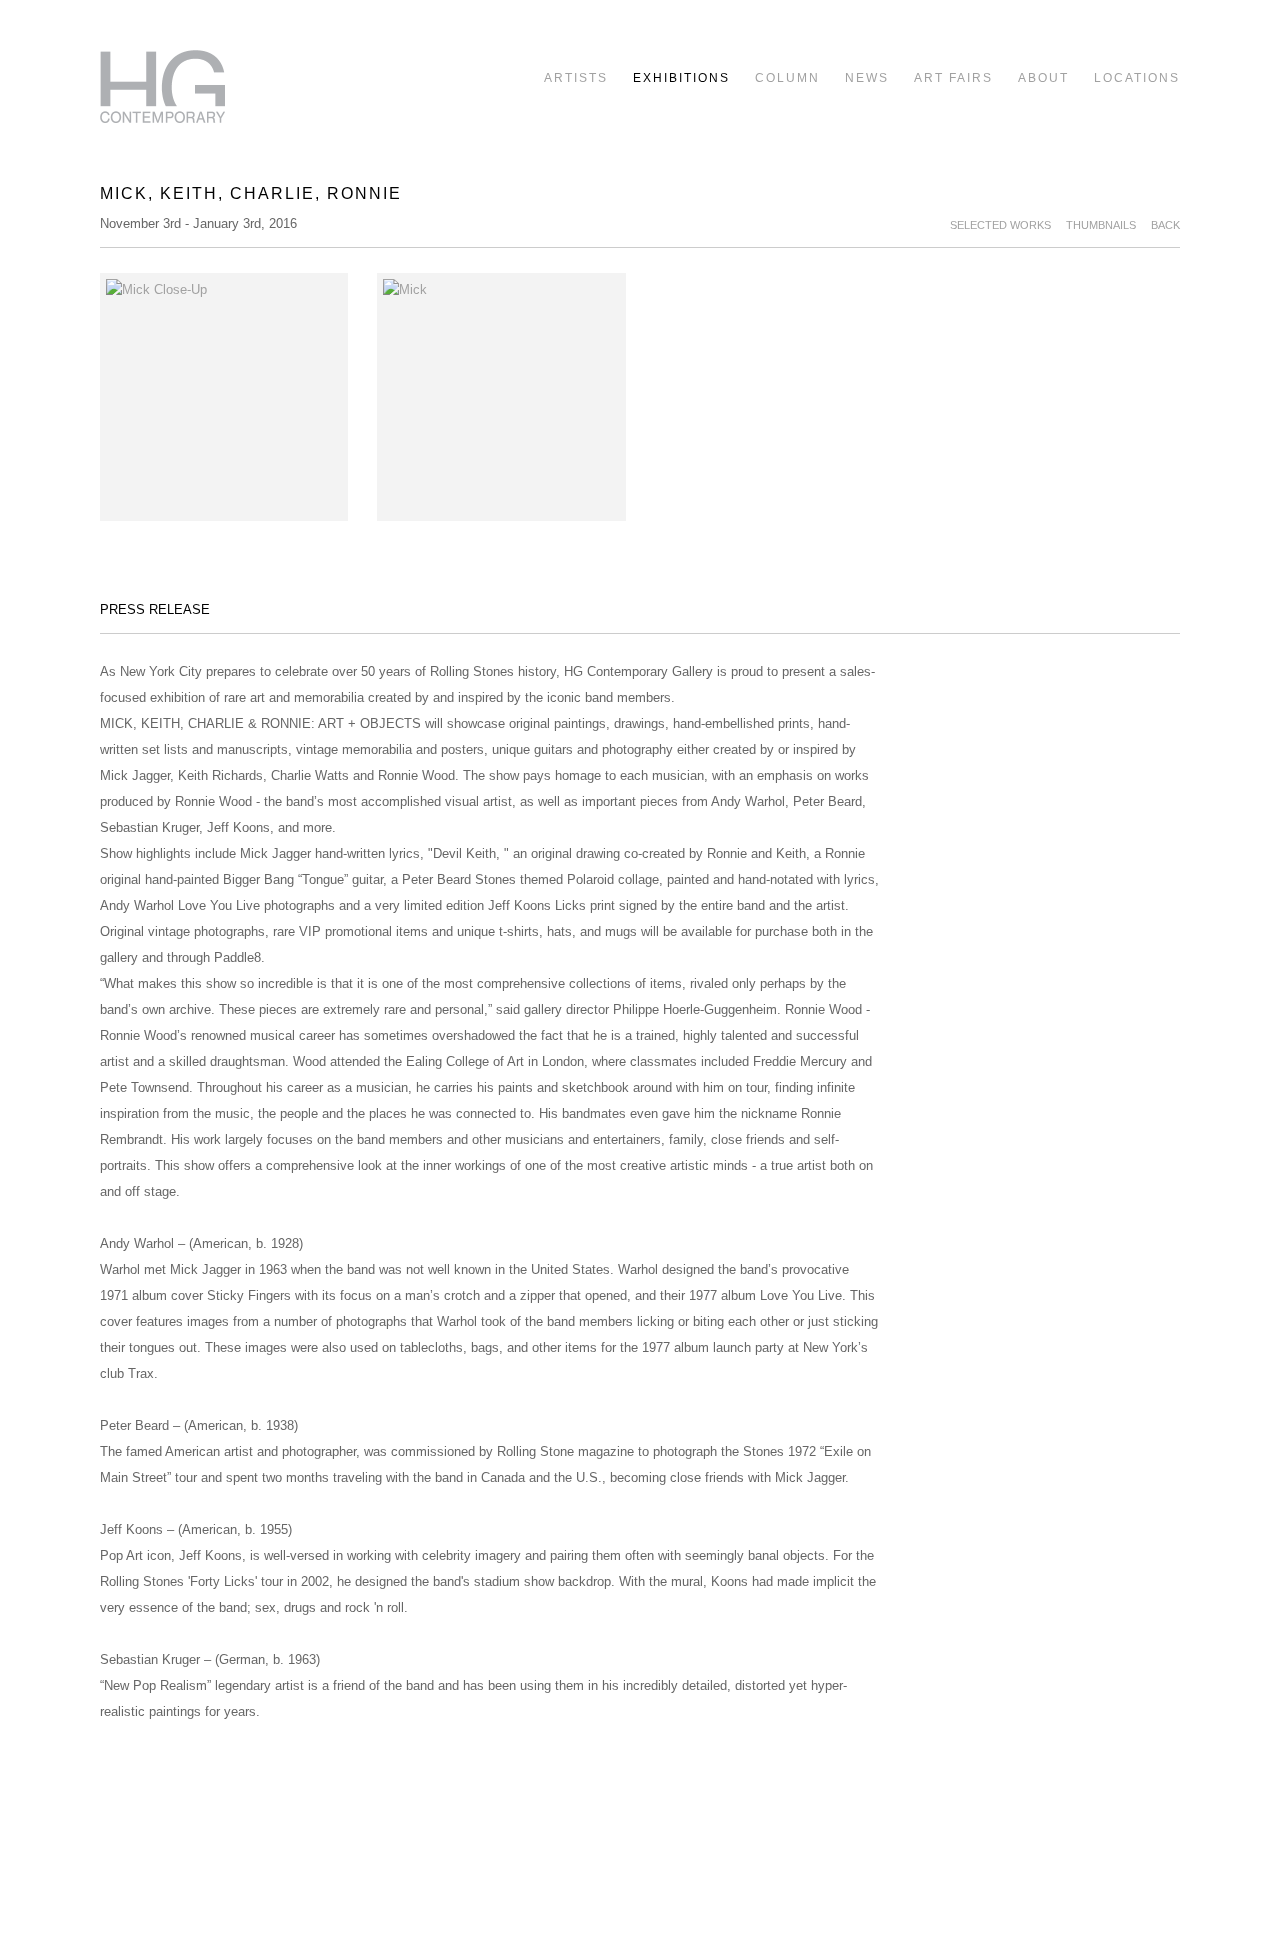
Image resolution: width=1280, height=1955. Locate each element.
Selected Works (1000, 225)
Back (1165, 225)
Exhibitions (681, 78)
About (1043, 78)
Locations (1137, 78)
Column (787, 78)
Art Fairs (953, 78)
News (867, 78)
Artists (576, 78)
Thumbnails (1101, 225)
